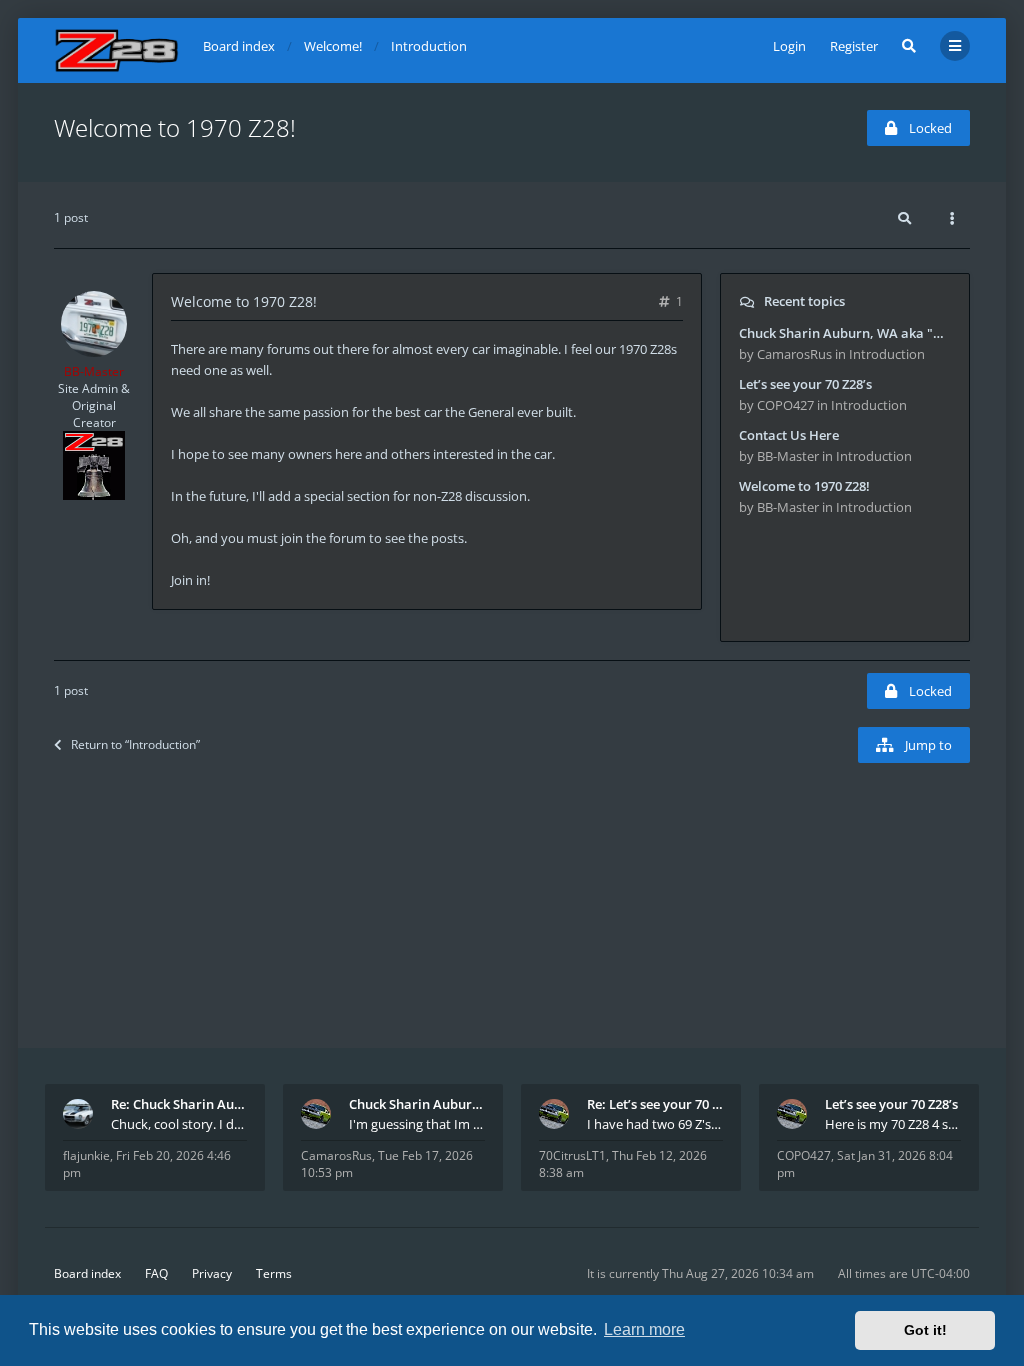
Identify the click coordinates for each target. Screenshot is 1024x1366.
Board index (87, 1273)
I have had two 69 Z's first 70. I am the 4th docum (655, 1124)
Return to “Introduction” (135, 744)
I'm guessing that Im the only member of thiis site (417, 1124)
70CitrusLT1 (572, 1155)
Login (789, 46)
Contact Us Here (789, 435)
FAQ (156, 1273)
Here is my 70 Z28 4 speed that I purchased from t (893, 1124)
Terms (274, 1273)
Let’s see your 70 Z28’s (805, 384)
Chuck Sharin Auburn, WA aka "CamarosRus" (417, 1104)
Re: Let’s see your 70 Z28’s (655, 1104)
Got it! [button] (925, 1330)
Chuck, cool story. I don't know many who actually (179, 1124)
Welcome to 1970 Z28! (175, 127)
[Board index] (116, 50)
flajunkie (86, 1155)
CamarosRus (336, 1155)
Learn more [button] (644, 1329)
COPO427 (804, 1155)
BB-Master (94, 371)
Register (854, 46)
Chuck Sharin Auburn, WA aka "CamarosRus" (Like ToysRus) (845, 333)
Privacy (212, 1273)
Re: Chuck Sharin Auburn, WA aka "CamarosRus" (179, 1104)
